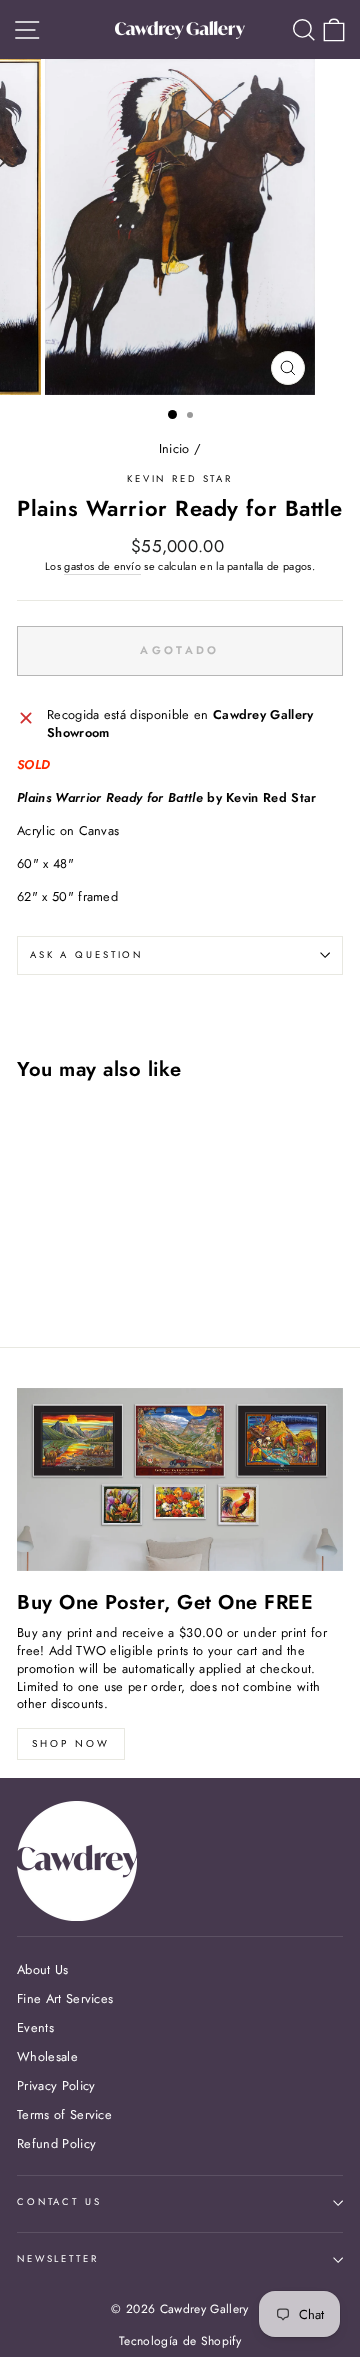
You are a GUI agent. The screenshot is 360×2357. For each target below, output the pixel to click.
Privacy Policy (56, 2085)
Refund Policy (56, 2143)
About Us (43, 1969)
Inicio (174, 448)
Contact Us (59, 2202)
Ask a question (86, 955)
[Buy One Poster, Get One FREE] (180, 1479)
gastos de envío (102, 566)
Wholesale (47, 2056)
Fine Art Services (65, 1998)
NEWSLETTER (58, 2259)
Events (35, 2027)
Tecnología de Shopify (180, 2341)
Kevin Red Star (180, 479)
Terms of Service (64, 2114)
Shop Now (71, 1743)
